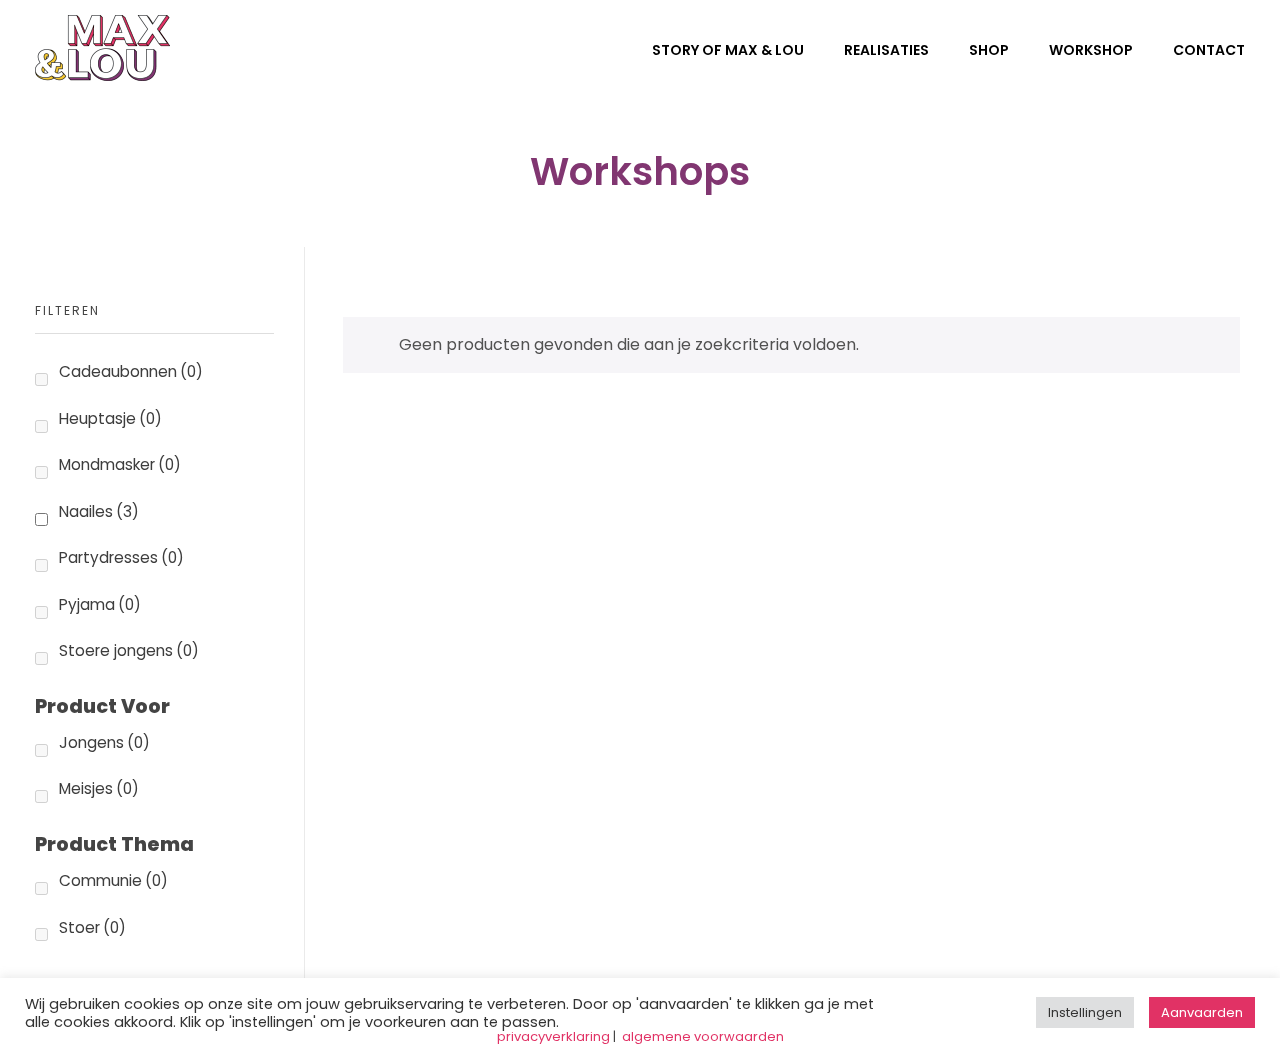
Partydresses (121, 557)
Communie (113, 880)
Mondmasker (120, 464)
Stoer (92, 927)
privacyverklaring (553, 1036)
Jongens (104, 742)
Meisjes (99, 788)
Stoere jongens (129, 650)
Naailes (99, 511)
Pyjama (100, 604)
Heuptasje (110, 418)
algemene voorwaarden (703, 1036)
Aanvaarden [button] (1202, 1012)
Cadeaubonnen (131, 371)
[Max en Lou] (102, 48)
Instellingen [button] (1085, 1012)
